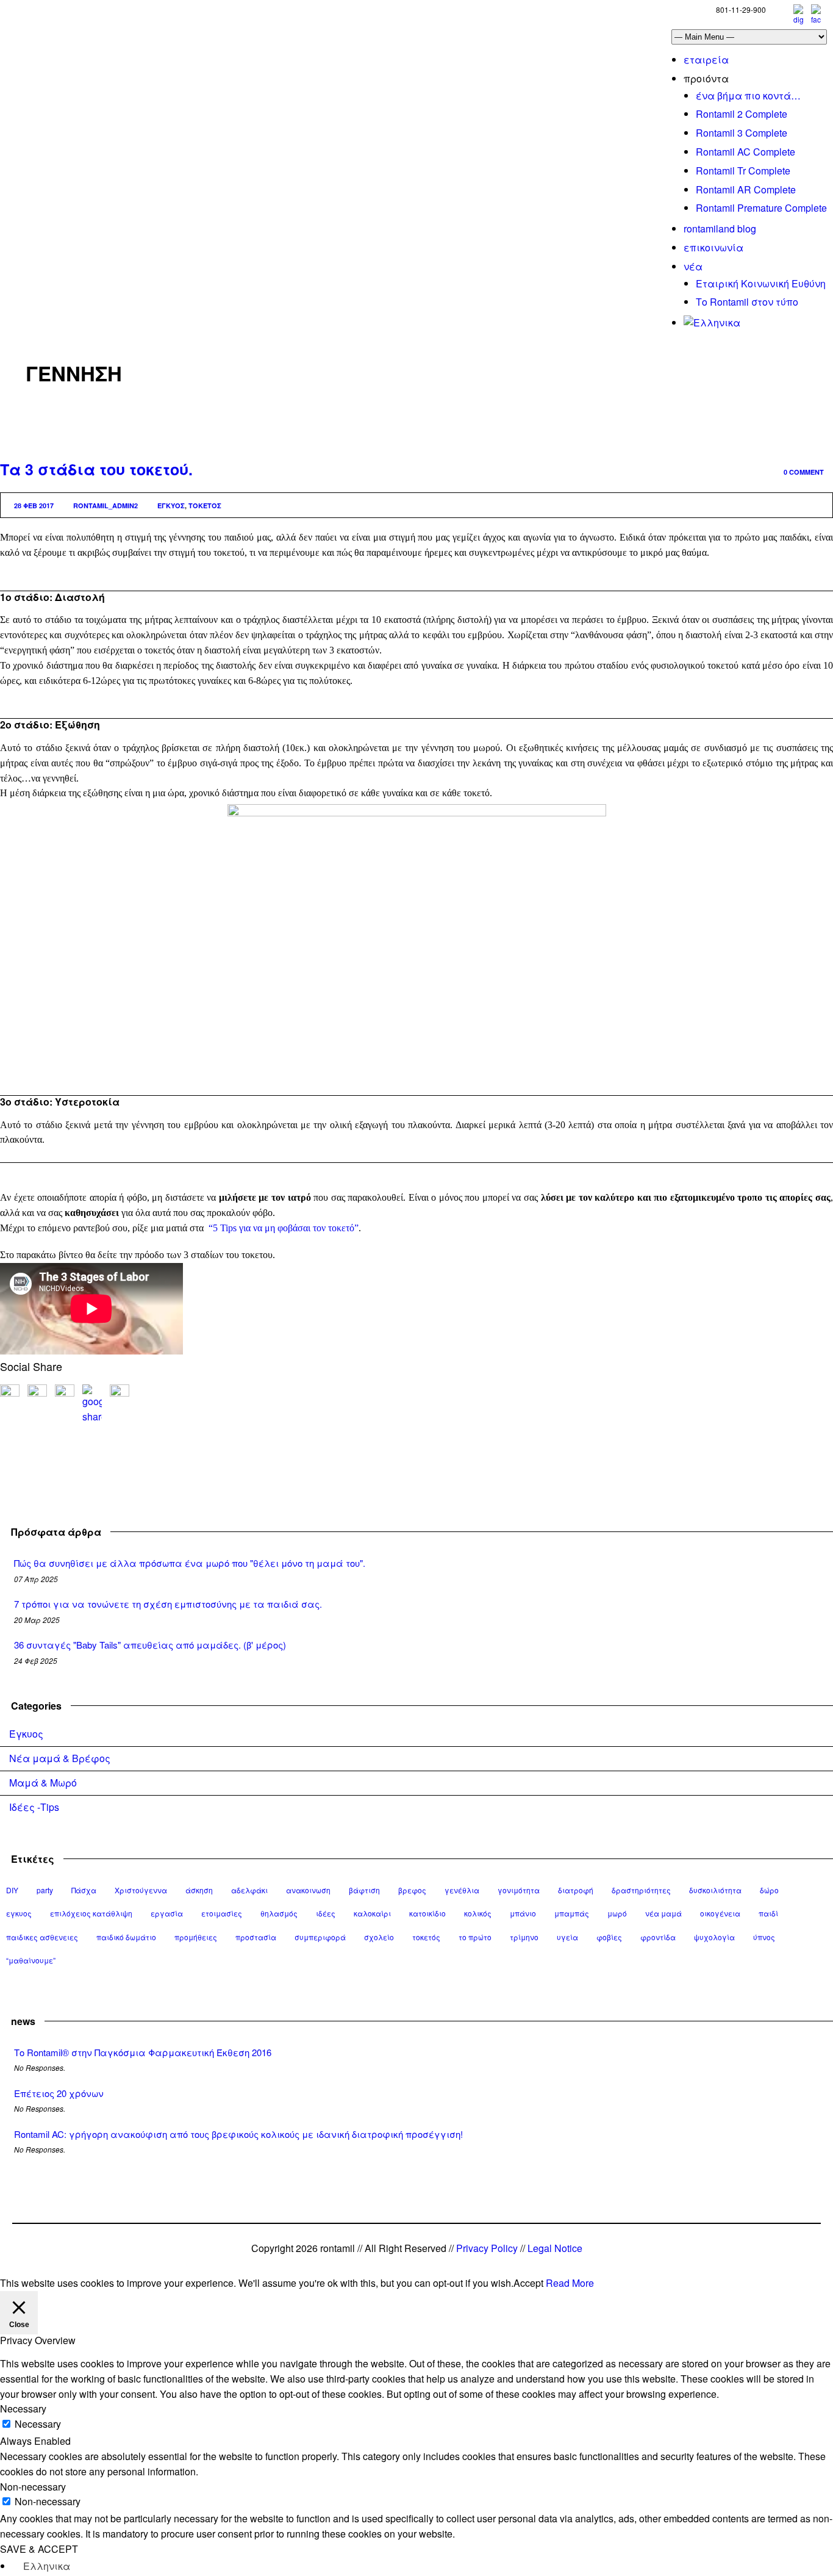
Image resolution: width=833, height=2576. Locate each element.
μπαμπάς (572, 1913)
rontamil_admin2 (105, 505)
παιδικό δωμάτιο (126, 1937)
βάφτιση (364, 1890)
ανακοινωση (308, 1890)
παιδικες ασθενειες (42, 1937)
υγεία (567, 1937)
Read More (570, 2283)
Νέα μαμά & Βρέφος (60, 1758)
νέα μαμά (663, 1913)
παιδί (768, 1913)
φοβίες (609, 1937)
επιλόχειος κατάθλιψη (91, 1913)
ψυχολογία (714, 1937)
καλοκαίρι (372, 1913)
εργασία (167, 1913)
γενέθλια (462, 1890)
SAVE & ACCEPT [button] (39, 2549)
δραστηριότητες (641, 1890)
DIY (12, 1890)
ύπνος (764, 1937)
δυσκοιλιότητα (715, 1890)
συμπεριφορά (320, 1937)
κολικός (478, 1913)
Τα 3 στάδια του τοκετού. (96, 469)
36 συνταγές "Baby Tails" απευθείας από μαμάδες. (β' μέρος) (150, 1645)
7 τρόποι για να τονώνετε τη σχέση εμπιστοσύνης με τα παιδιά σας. (168, 1604)
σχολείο (379, 1937)
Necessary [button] (23, 2409)
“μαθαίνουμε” (31, 1960)
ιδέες (326, 1913)
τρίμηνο (524, 1937)
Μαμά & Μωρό (43, 1783)
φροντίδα (658, 1937)
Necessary (38, 2424)
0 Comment (804, 472)
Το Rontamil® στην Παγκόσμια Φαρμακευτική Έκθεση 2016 (143, 2052)
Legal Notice (555, 2248)
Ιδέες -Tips (34, 1807)
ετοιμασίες (222, 1913)
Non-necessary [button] (33, 2487)
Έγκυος (26, 1734)
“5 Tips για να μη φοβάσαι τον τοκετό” (284, 1228)
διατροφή (576, 1890)
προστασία (256, 1937)
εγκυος (171, 505)
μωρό (617, 1913)
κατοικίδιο (427, 1913)
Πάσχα (84, 1890)
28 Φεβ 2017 (34, 505)
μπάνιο (523, 1913)
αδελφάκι (249, 1890)
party (45, 1890)
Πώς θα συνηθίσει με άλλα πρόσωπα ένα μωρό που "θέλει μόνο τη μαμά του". (190, 1563)
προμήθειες (196, 1937)
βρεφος (412, 1890)
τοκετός (205, 505)
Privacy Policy (487, 2248)
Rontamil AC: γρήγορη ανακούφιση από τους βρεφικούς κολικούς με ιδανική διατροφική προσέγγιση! (238, 2134)
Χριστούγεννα (141, 1890)
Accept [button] (528, 2283)
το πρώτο (475, 1937)
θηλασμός (279, 1913)
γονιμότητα (519, 1890)
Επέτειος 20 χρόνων (59, 2093)
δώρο (769, 1890)
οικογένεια (720, 1913)
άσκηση (199, 1890)
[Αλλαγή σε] (712, 322)
